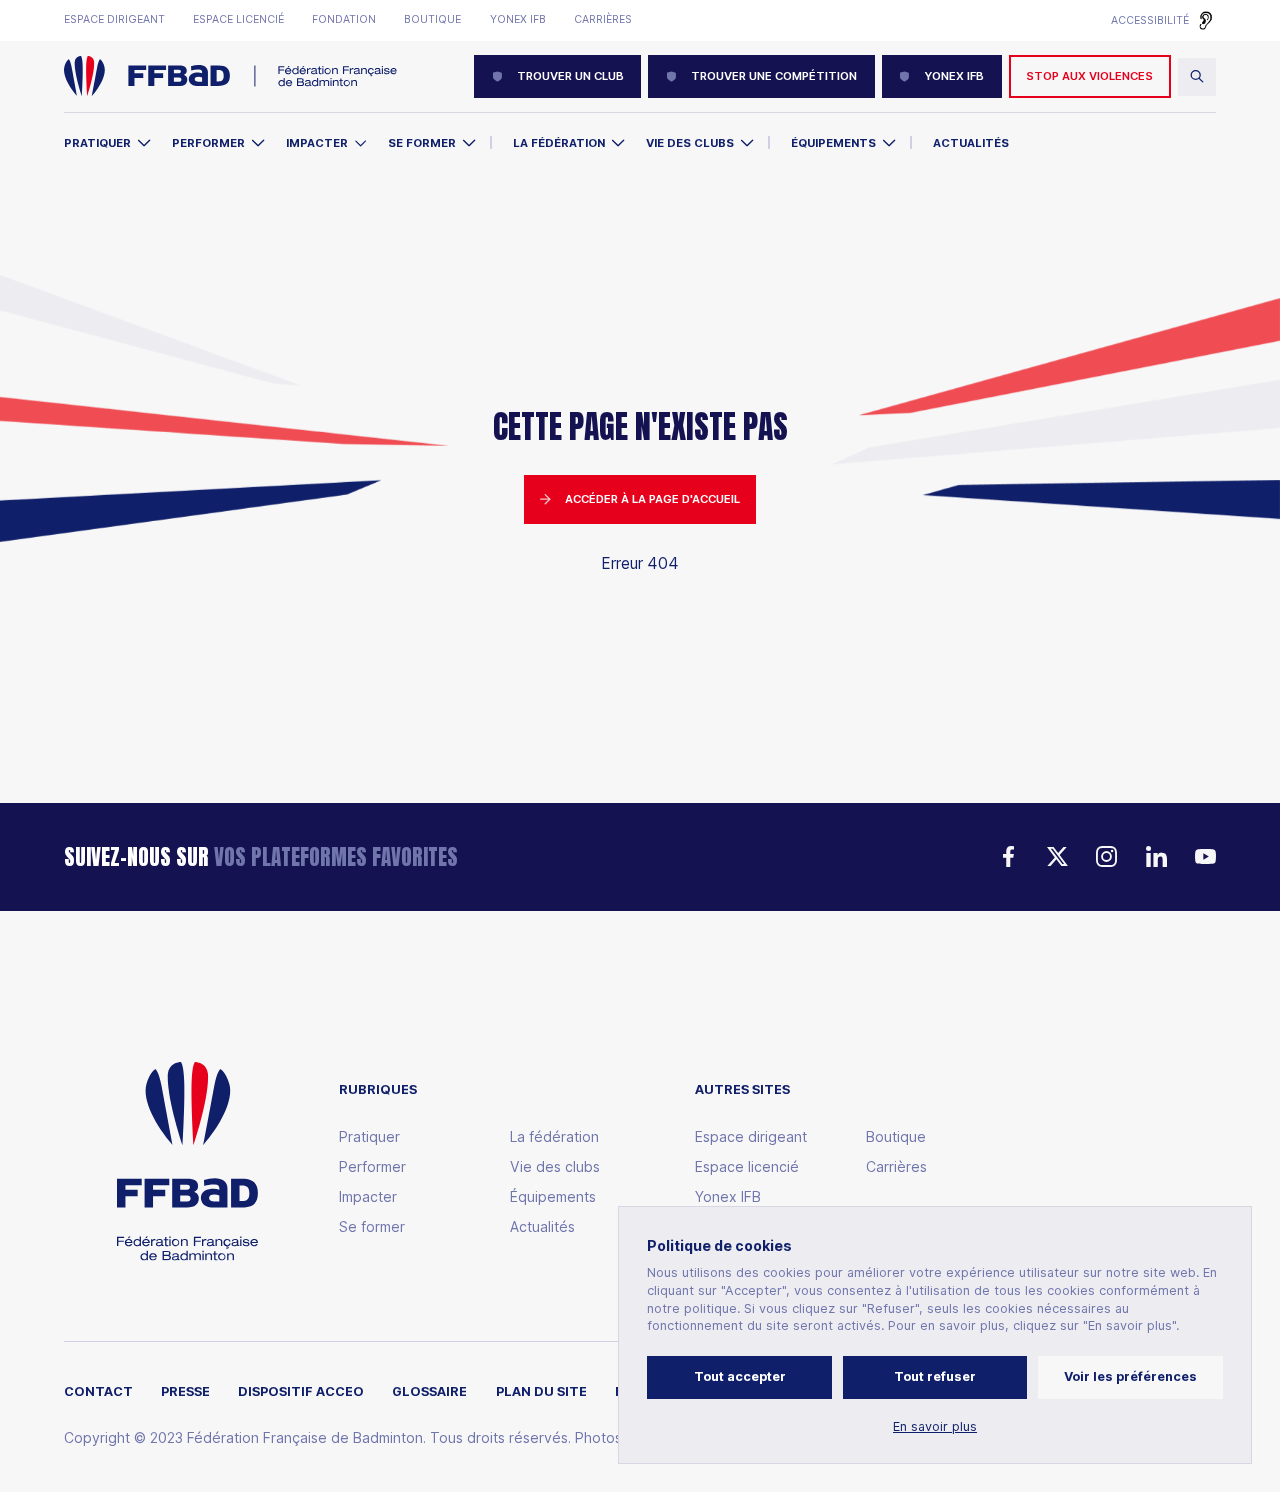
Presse (185, 1392)
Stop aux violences (1089, 76)
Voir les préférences (1130, 1376)
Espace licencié (238, 20)
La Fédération (559, 143)
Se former (422, 143)
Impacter (317, 143)
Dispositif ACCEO (301, 1392)
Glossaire (429, 1392)
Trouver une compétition (774, 76)
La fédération (554, 1137)
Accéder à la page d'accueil (652, 499)
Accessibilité (1150, 20)
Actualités (971, 143)
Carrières (603, 20)
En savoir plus (935, 1427)
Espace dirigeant (114, 20)
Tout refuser (935, 1376)
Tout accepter (740, 1376)
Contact (98, 1392)
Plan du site (541, 1392)
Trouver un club (570, 76)
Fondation (344, 20)
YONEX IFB (954, 76)
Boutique (432, 20)
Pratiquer (97, 143)
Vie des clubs (690, 143)
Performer (208, 143)
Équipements (833, 143)
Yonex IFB (518, 20)
